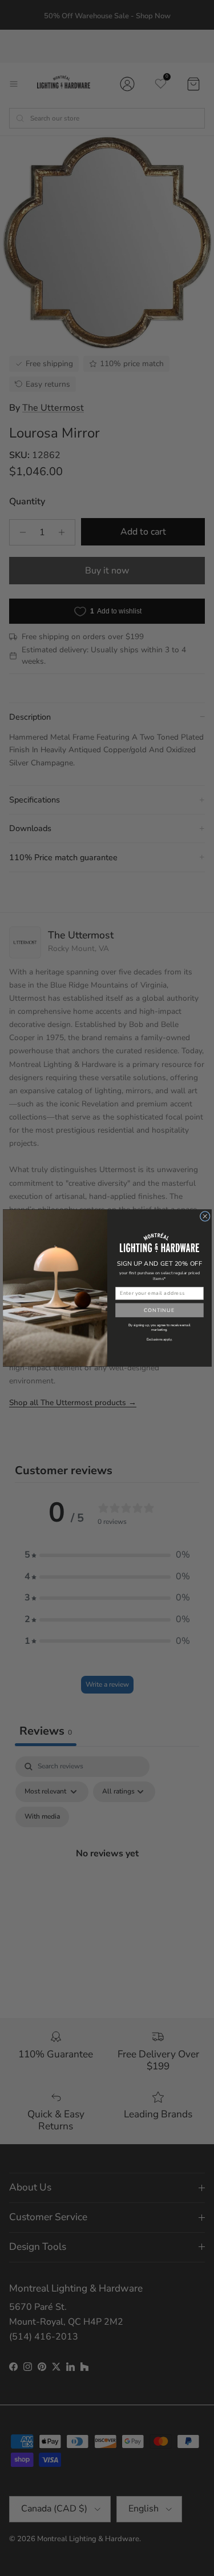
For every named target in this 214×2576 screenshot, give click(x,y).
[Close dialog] (205, 1216)
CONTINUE (159, 1310)
